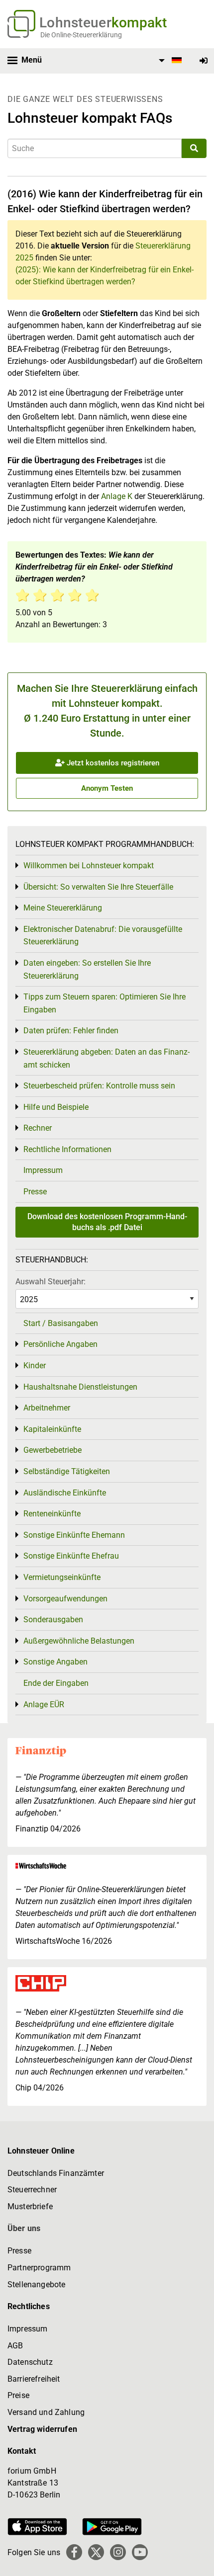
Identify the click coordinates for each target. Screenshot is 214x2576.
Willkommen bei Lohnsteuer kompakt (89, 866)
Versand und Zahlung (46, 2412)
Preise (18, 2395)
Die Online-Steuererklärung (81, 35)
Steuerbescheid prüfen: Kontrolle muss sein (99, 1086)
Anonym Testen (107, 788)
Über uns (24, 2228)
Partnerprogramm (39, 2268)
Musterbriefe (30, 2206)
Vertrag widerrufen (42, 2429)
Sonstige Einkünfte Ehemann (74, 1535)
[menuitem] (169, 61)
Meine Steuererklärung (63, 908)
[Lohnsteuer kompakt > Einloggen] (204, 61)
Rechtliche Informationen (67, 1149)
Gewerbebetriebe (53, 1450)
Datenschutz (30, 2362)
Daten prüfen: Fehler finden (71, 1031)
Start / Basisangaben (61, 1323)
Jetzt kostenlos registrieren (112, 763)
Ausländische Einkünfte (65, 1493)
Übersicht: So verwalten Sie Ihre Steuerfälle (98, 887)
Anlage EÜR (44, 1704)
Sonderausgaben (53, 1620)
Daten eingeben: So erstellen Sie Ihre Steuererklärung (87, 969)
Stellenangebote (36, 2285)
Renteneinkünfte (52, 1514)
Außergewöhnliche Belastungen (79, 1641)
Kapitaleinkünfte (52, 1429)
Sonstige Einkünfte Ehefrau (71, 1556)
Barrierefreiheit (34, 2379)
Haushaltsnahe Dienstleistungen (80, 1387)
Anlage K (117, 496)
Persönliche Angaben (60, 1344)
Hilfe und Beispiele (56, 1107)
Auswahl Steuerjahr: (51, 1282)
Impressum (43, 1170)
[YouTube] (140, 2552)
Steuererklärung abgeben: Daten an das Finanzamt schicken (107, 1058)
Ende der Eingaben (56, 1683)
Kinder (35, 1366)
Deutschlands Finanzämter (56, 2173)
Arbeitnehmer (47, 1408)
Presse (35, 1192)
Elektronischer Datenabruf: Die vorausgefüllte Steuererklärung (103, 936)
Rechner (38, 1128)
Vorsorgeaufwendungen (65, 1599)
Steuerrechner (32, 2190)
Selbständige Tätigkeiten (67, 1471)
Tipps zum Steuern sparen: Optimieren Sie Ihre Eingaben (105, 1003)
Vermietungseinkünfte (62, 1577)
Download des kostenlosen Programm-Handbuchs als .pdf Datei (107, 1222)
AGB (15, 2346)
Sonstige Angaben (55, 1662)
